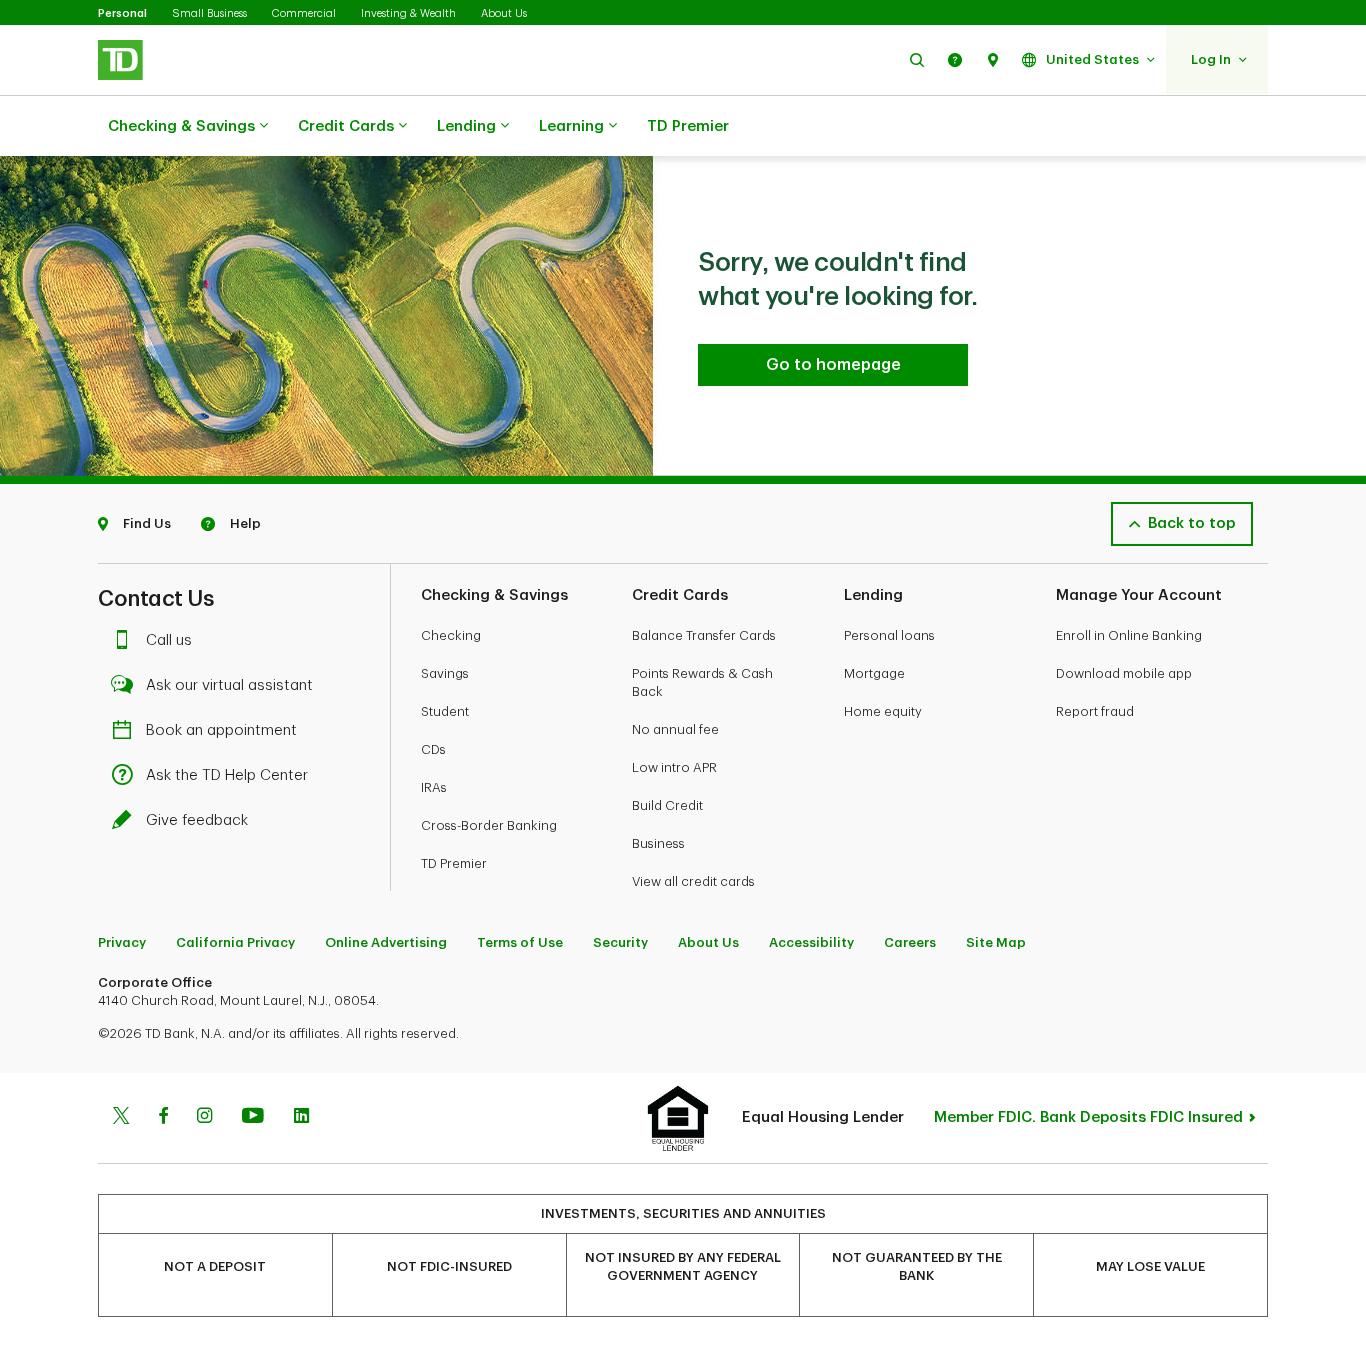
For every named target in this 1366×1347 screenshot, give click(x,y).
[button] (917, 59)
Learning (571, 126)
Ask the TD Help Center (227, 775)
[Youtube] (253, 1118)
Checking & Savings (181, 126)
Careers (910, 942)
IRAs (434, 787)
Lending (466, 126)
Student (445, 711)
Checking (451, 635)
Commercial (304, 13)
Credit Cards (346, 126)
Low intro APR (674, 767)
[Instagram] (204, 1118)
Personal (122, 13)
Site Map (996, 942)
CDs (433, 749)
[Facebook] (163, 1118)
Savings (445, 673)
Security (620, 942)
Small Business (209, 13)
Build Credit (667, 805)
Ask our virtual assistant (229, 685)
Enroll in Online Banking (1129, 635)
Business (658, 843)
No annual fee (675, 729)
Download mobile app (1124, 673)
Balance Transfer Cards (704, 635)
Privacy (122, 942)
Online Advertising (386, 942)
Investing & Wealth (408, 13)
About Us (504, 13)
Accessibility (811, 942)
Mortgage (874, 673)
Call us (169, 640)
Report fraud (1095, 711)
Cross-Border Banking (489, 825)
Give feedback (197, 820)
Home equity (883, 711)
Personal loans (889, 635)
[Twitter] (121, 1118)
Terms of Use (520, 942)
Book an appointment (221, 730)
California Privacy (235, 942)
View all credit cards (693, 881)
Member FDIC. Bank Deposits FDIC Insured (1088, 1117)
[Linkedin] (301, 1118)
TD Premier (688, 126)
